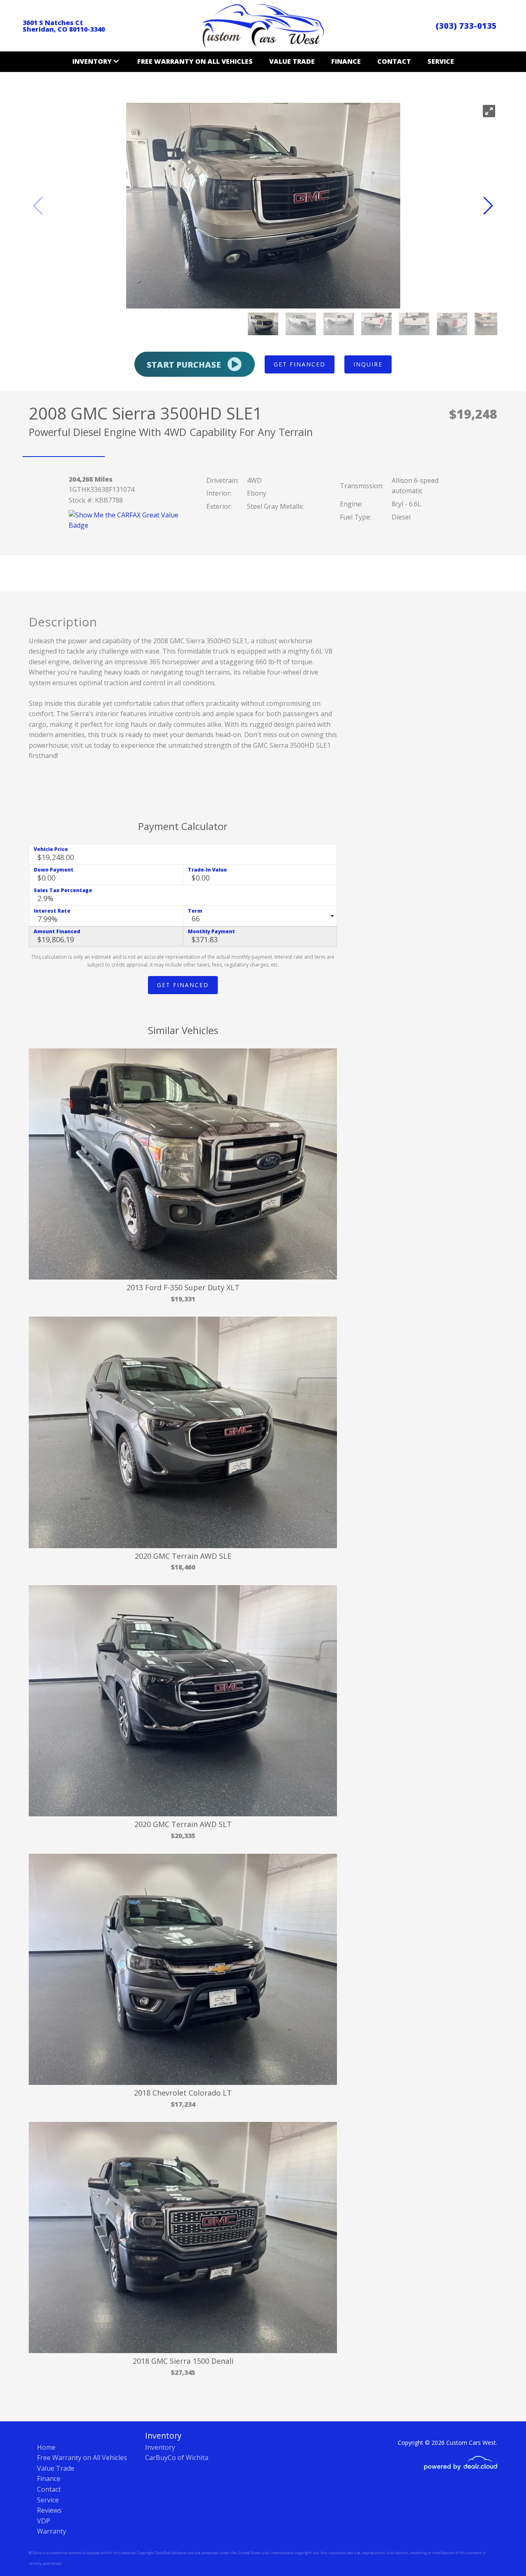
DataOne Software (171, 2553)
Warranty (52, 2531)
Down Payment (54, 870)
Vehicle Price (51, 849)
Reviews (49, 2510)
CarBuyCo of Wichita (177, 2458)
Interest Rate (52, 911)
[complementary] (501, 2551)
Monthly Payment (211, 931)
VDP (44, 2521)
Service (441, 61)
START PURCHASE (185, 365)
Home (46, 2447)
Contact (394, 61)
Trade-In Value (207, 870)
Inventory (160, 2447)
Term (195, 911)
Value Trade (292, 61)
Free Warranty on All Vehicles (195, 61)
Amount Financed (57, 931)
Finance (346, 61)
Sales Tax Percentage (63, 890)
